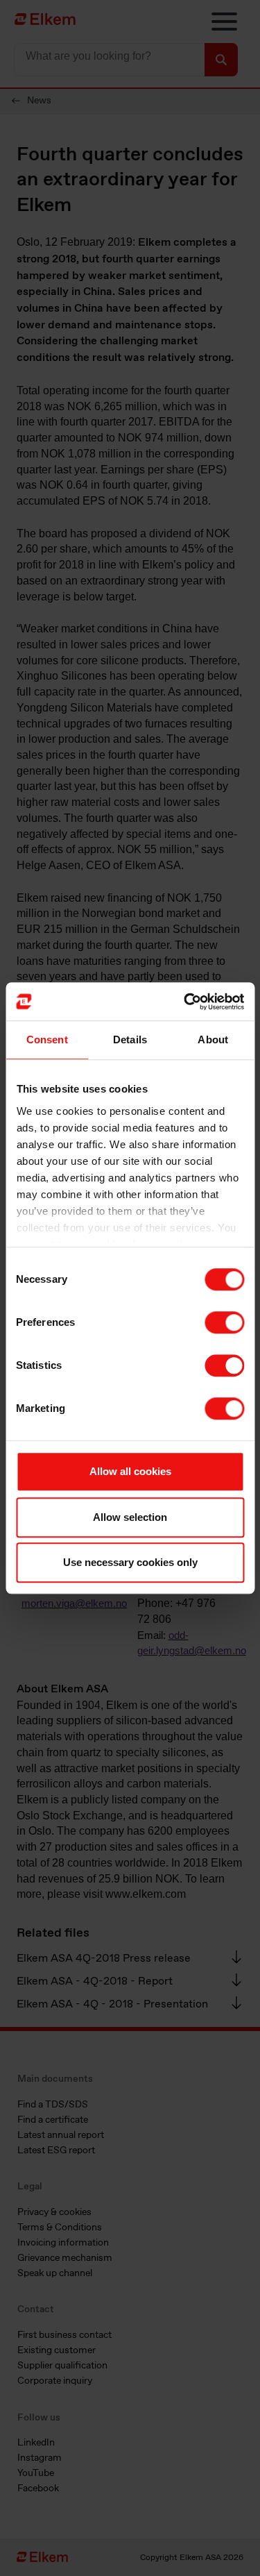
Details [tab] (130, 1039)
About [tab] (213, 1039)
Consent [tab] (47, 1039)
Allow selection (130, 1517)
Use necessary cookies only (130, 1562)
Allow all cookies (130, 1471)
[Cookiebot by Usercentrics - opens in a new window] (185, 1002)
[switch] (224, 1322)
